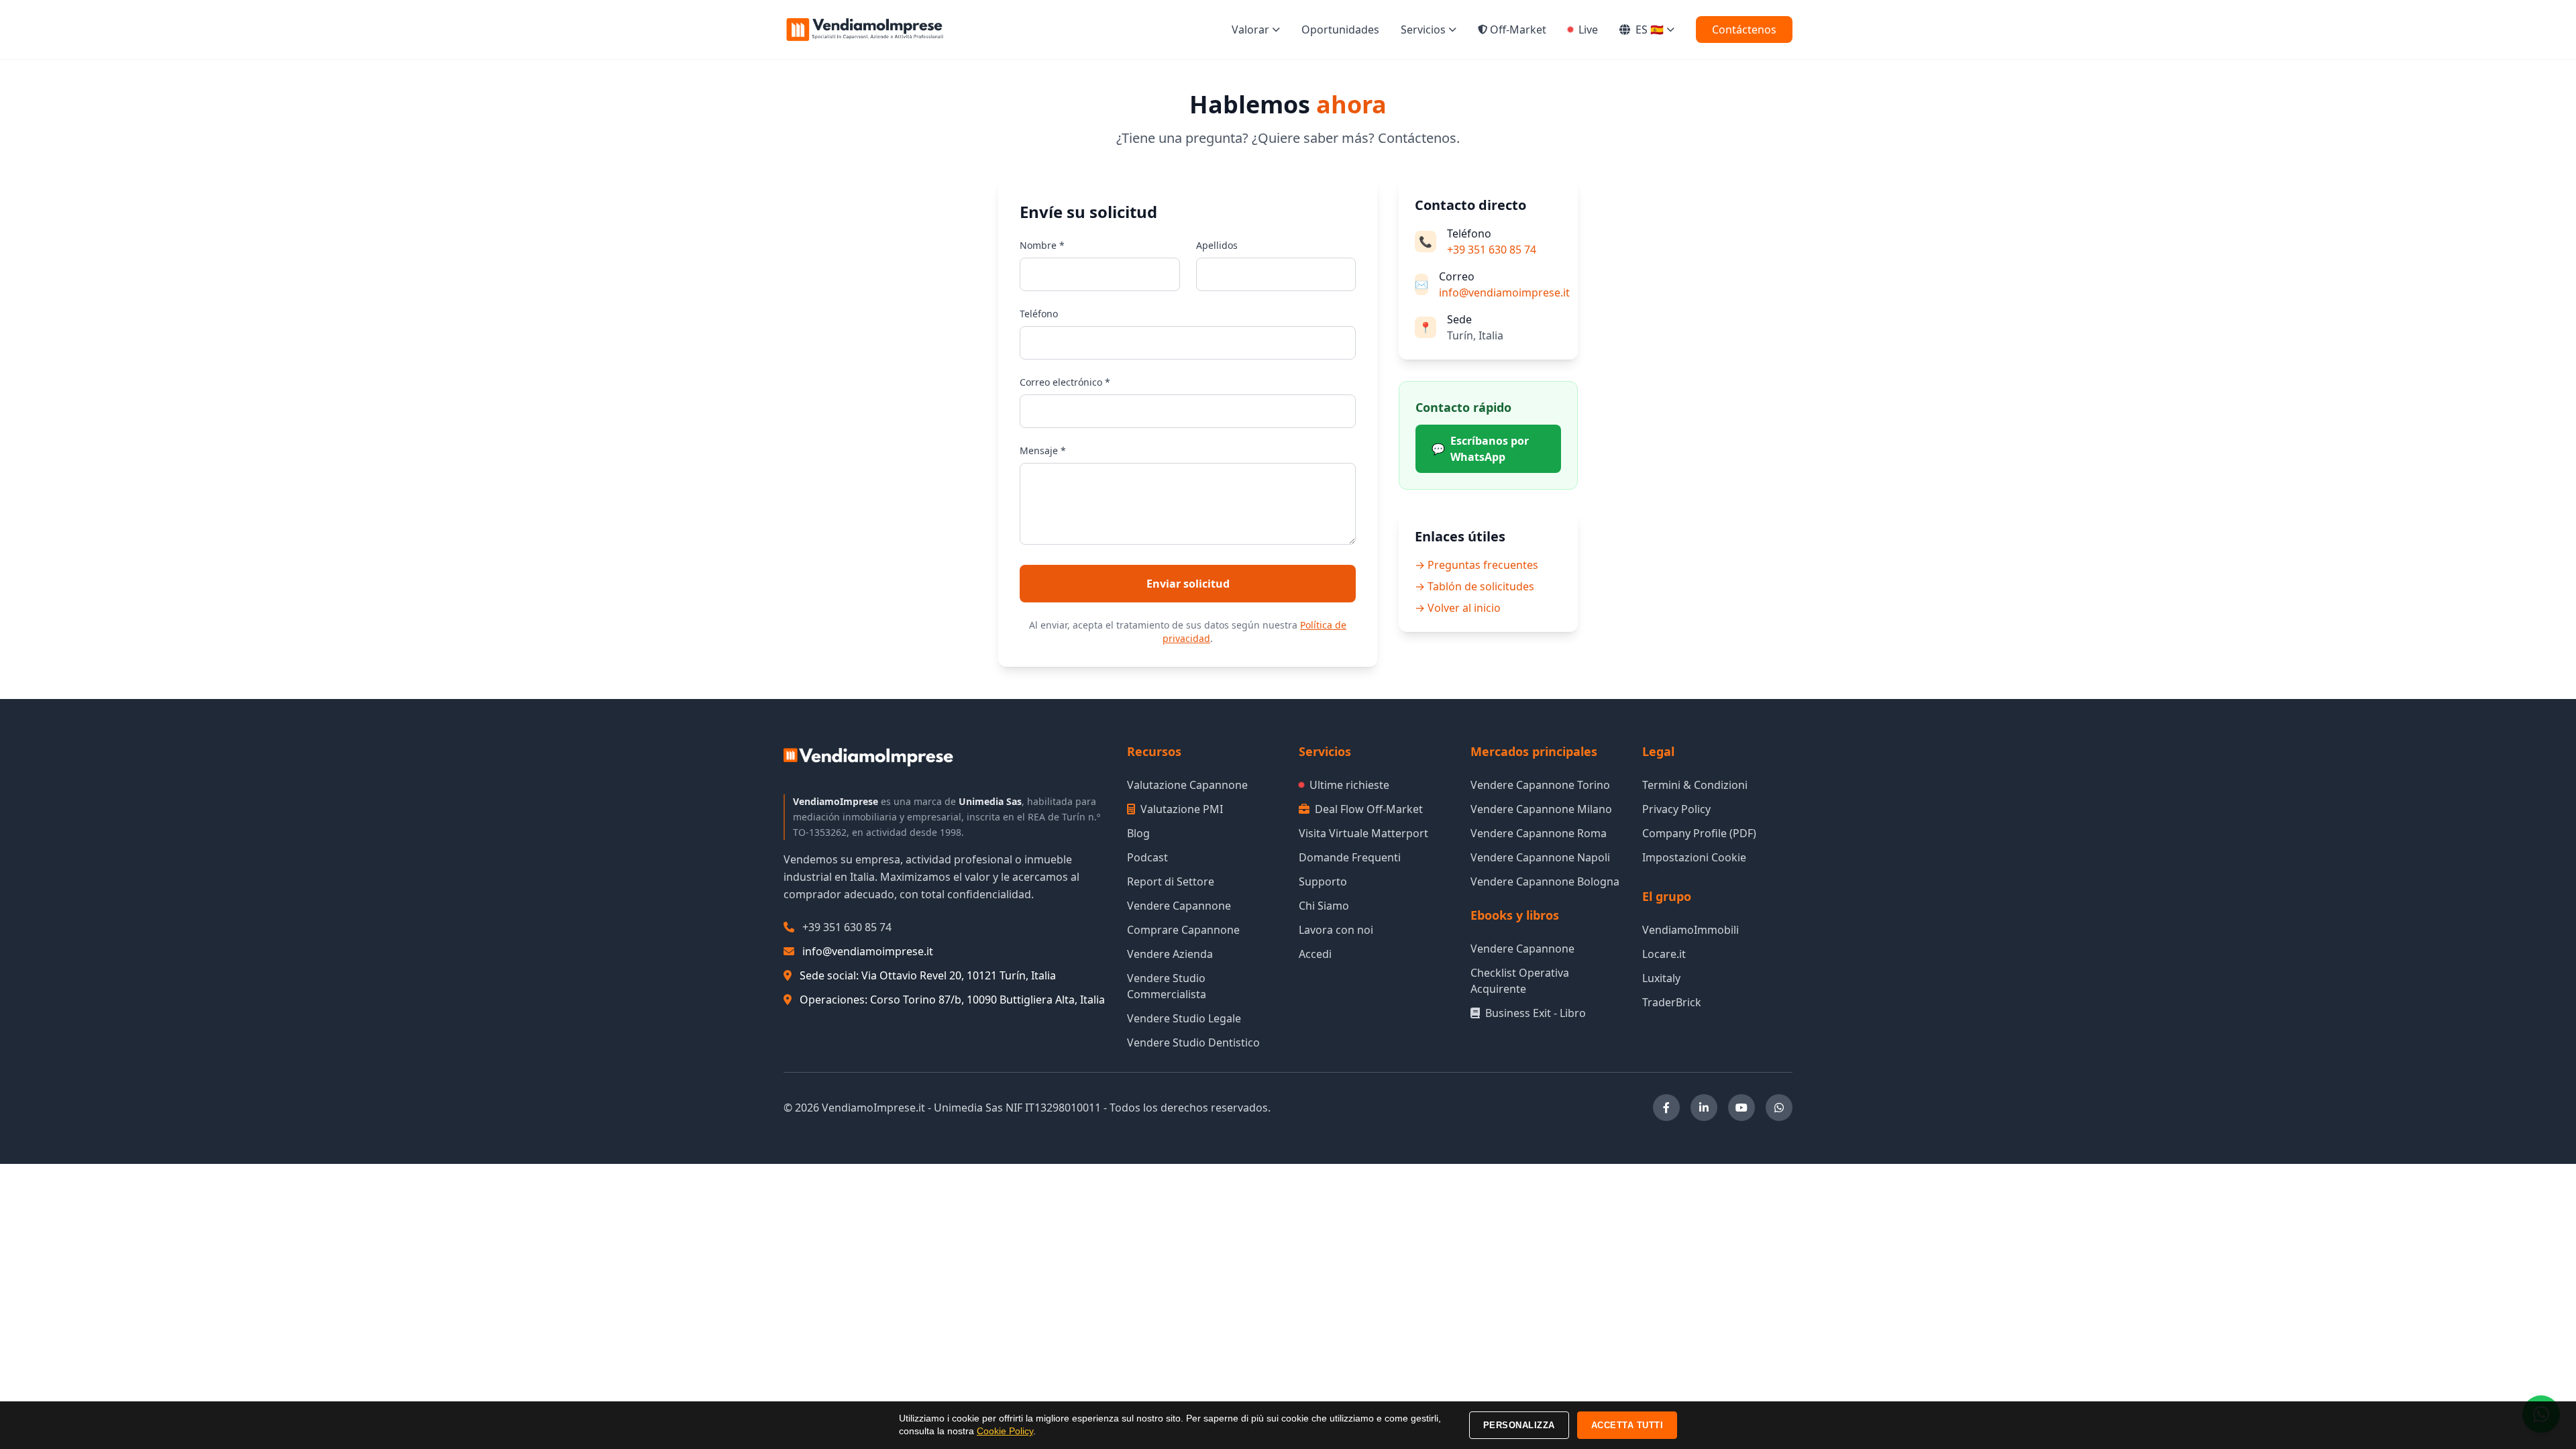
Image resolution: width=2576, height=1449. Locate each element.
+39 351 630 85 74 (1492, 250)
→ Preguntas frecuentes (1477, 565)
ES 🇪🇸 (1650, 30)
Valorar (1250, 30)
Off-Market (1518, 30)
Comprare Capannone (1183, 930)
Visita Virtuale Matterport (1363, 833)
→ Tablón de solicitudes (1474, 586)
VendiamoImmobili (1690, 930)
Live (1588, 30)
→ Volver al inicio (1458, 608)
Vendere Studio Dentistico (1193, 1042)
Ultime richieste (1349, 785)
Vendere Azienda (1170, 954)
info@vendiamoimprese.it (1504, 292)
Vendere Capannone (1179, 906)
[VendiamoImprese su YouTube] (1741, 1108)
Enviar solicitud (1188, 584)
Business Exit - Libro (1536, 1013)
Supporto (1323, 881)
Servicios (1423, 30)
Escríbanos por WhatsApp (1480, 449)
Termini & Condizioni (1695, 785)
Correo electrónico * (1065, 382)
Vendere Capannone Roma (1539, 833)
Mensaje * (1043, 450)
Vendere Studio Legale (1184, 1018)
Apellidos (1217, 245)
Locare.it (1664, 954)
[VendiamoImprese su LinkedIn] (1704, 1108)
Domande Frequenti (1350, 857)
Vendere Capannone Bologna (1545, 881)
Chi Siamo (1324, 906)
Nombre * (1042, 245)
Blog (1138, 833)
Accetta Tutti (1627, 1425)
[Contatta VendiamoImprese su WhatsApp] (1779, 1108)
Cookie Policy (1005, 1431)
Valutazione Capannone (1187, 785)
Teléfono (1039, 314)
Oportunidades (1340, 30)
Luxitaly (1661, 978)
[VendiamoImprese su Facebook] (1666, 1108)
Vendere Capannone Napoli (1540, 857)
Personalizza (1519, 1425)
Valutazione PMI (1182, 809)
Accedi (1315, 954)
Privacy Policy (1676, 809)
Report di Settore (1171, 881)
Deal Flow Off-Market (1369, 809)
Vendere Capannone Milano (1541, 809)
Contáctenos (1744, 30)
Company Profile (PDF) (1699, 833)
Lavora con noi (1336, 930)
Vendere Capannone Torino (1540, 785)
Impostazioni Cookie (1694, 857)
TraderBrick (1672, 1002)
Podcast (1147, 857)
